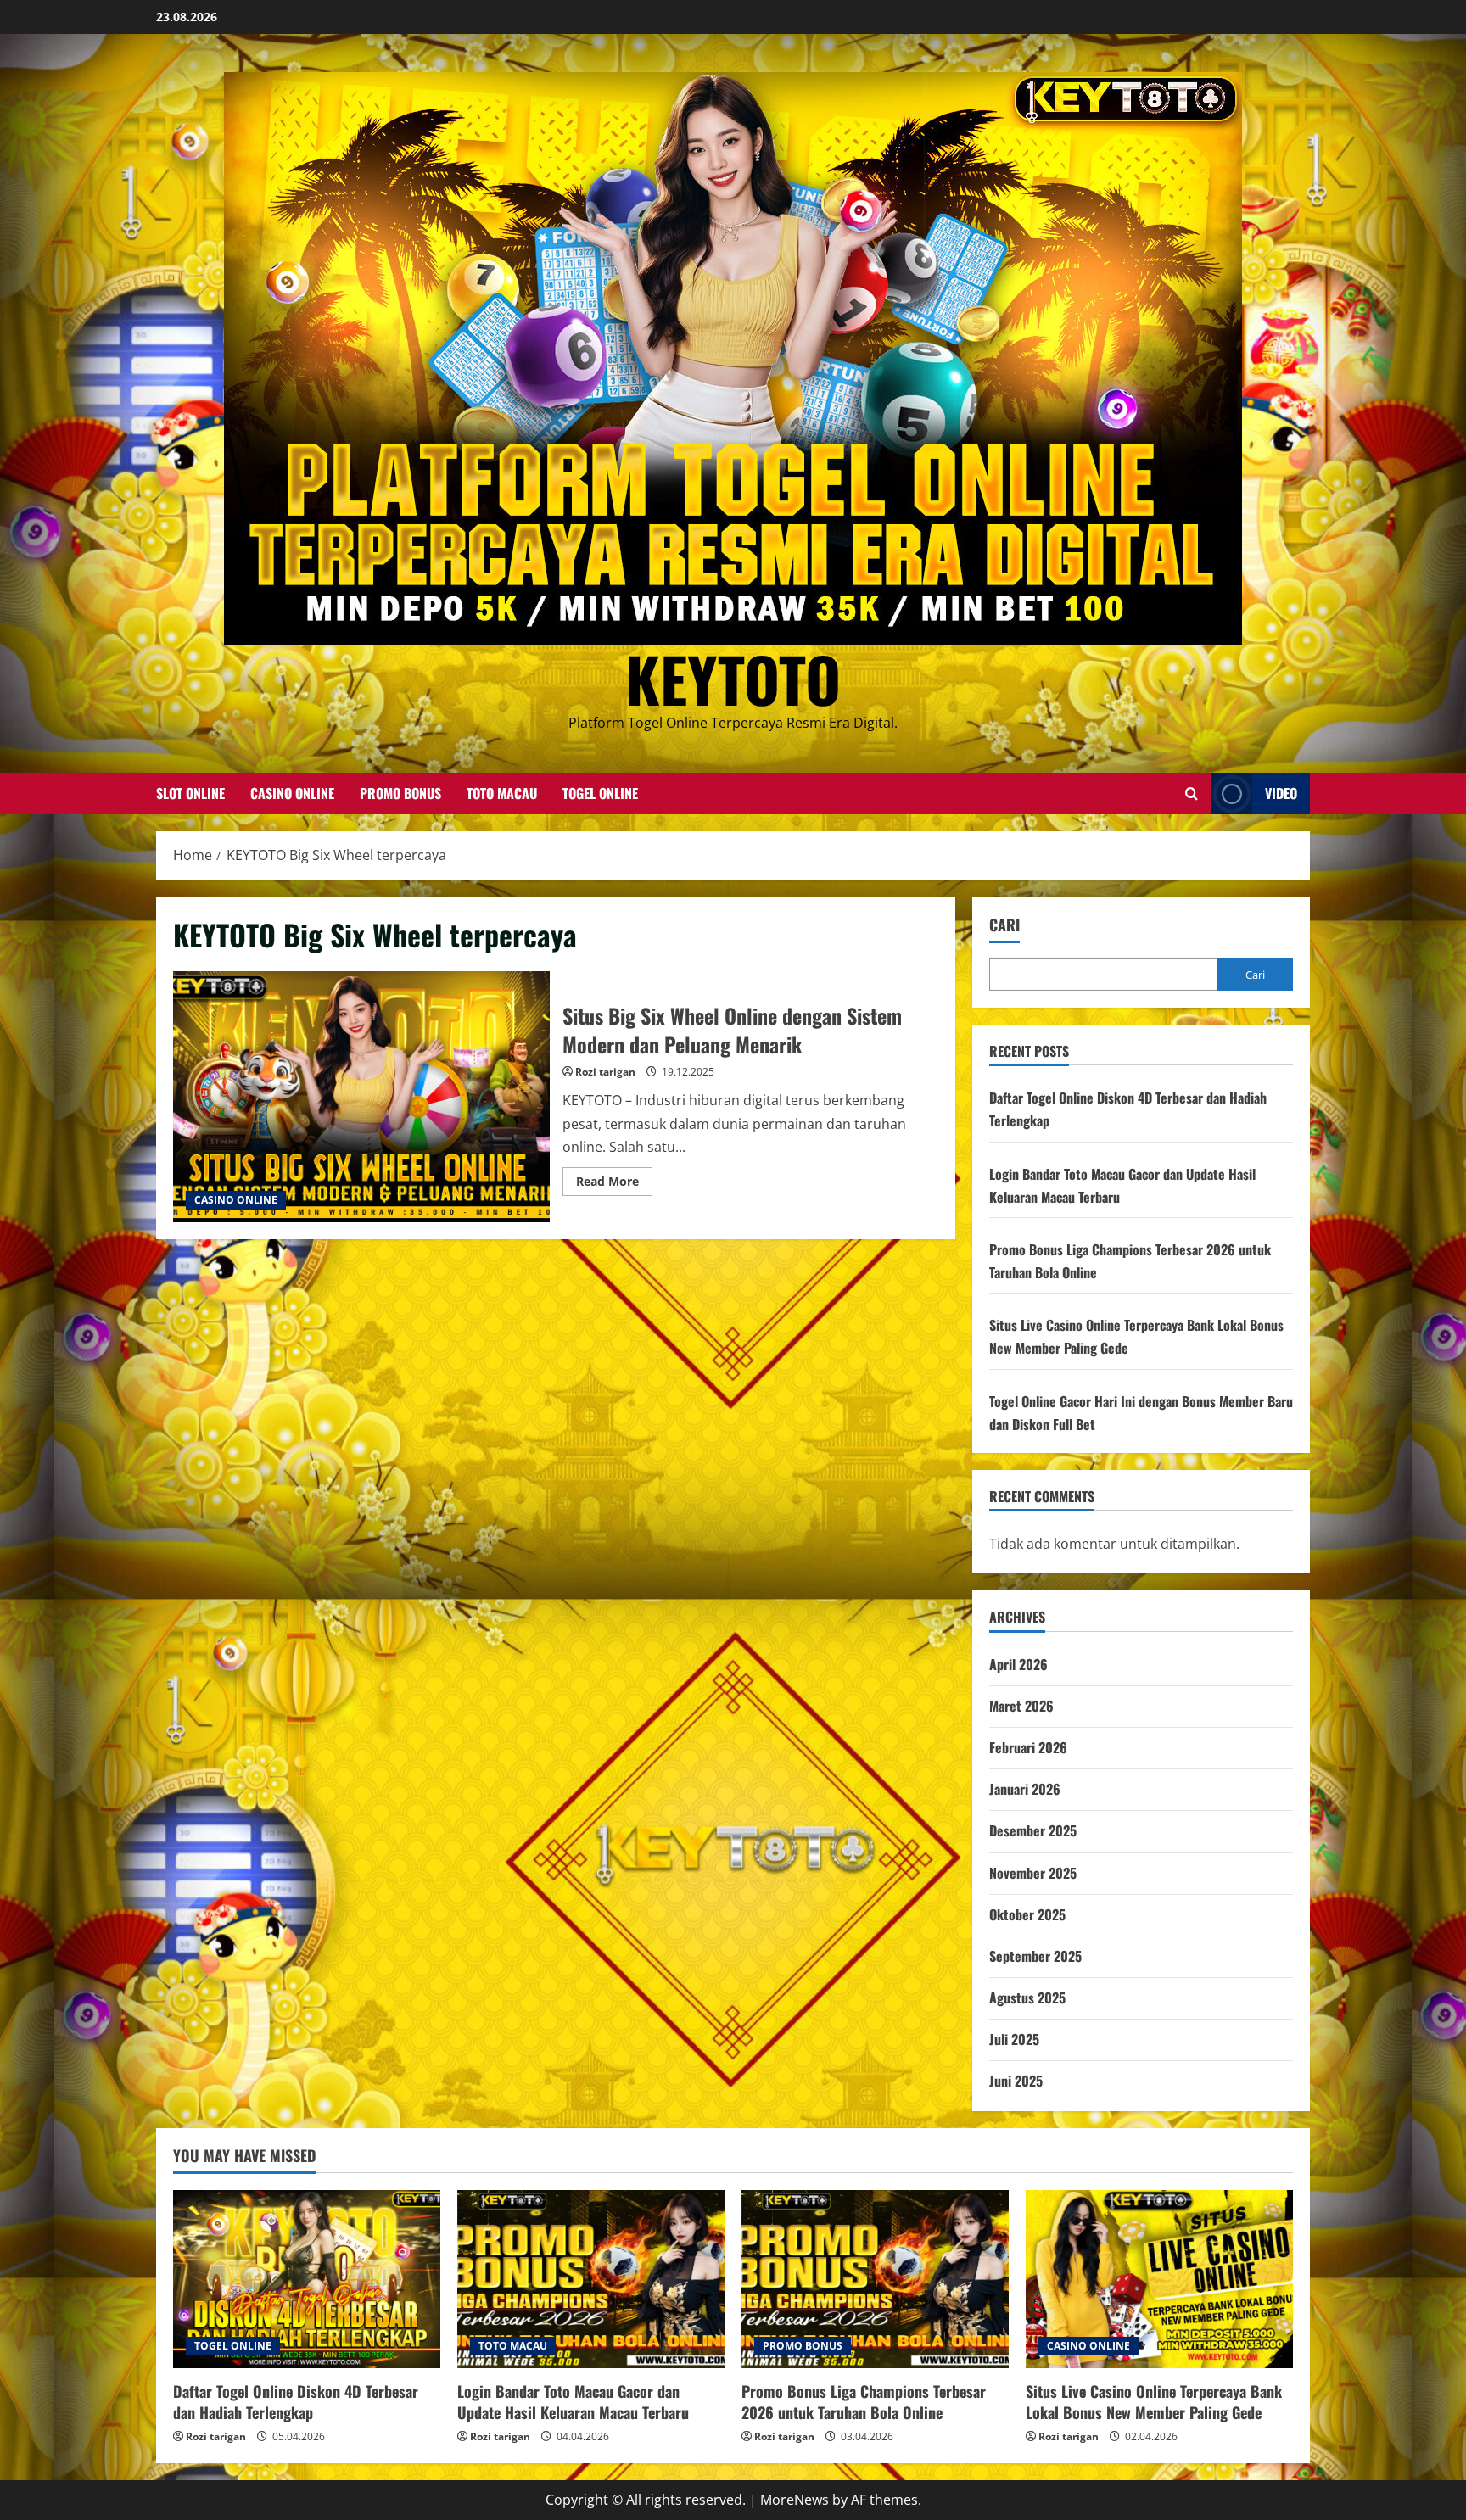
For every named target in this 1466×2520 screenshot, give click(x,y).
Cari (1004, 925)
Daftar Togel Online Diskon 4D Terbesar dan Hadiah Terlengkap (296, 2402)
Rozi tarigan (605, 1072)
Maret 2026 (1021, 1706)
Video (1281, 793)
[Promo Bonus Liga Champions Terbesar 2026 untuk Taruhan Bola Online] (875, 2279)
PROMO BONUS (400, 793)
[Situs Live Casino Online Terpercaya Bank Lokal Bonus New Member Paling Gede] (1159, 2279)
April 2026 (1018, 1664)
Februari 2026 (1028, 1747)
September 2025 (1035, 1956)
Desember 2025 (1033, 1830)
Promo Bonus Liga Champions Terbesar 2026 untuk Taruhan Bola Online (864, 2402)
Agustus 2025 (1027, 1998)
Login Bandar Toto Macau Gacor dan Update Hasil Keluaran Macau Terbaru (573, 2402)
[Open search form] (1192, 793)
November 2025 (1033, 1873)
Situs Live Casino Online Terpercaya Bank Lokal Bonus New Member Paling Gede (1154, 2402)
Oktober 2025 (1027, 1914)
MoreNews (795, 2500)
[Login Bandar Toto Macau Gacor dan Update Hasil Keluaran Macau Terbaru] (591, 2279)
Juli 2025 (1014, 2039)
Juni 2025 (1016, 2081)
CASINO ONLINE (292, 793)
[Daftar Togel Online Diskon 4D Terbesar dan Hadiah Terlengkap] (307, 2279)
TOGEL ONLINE (600, 793)
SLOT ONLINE (190, 793)
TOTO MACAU (502, 793)
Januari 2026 (1025, 1789)
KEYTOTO (733, 678)
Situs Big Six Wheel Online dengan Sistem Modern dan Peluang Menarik (361, 1097)
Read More (614, 1184)
